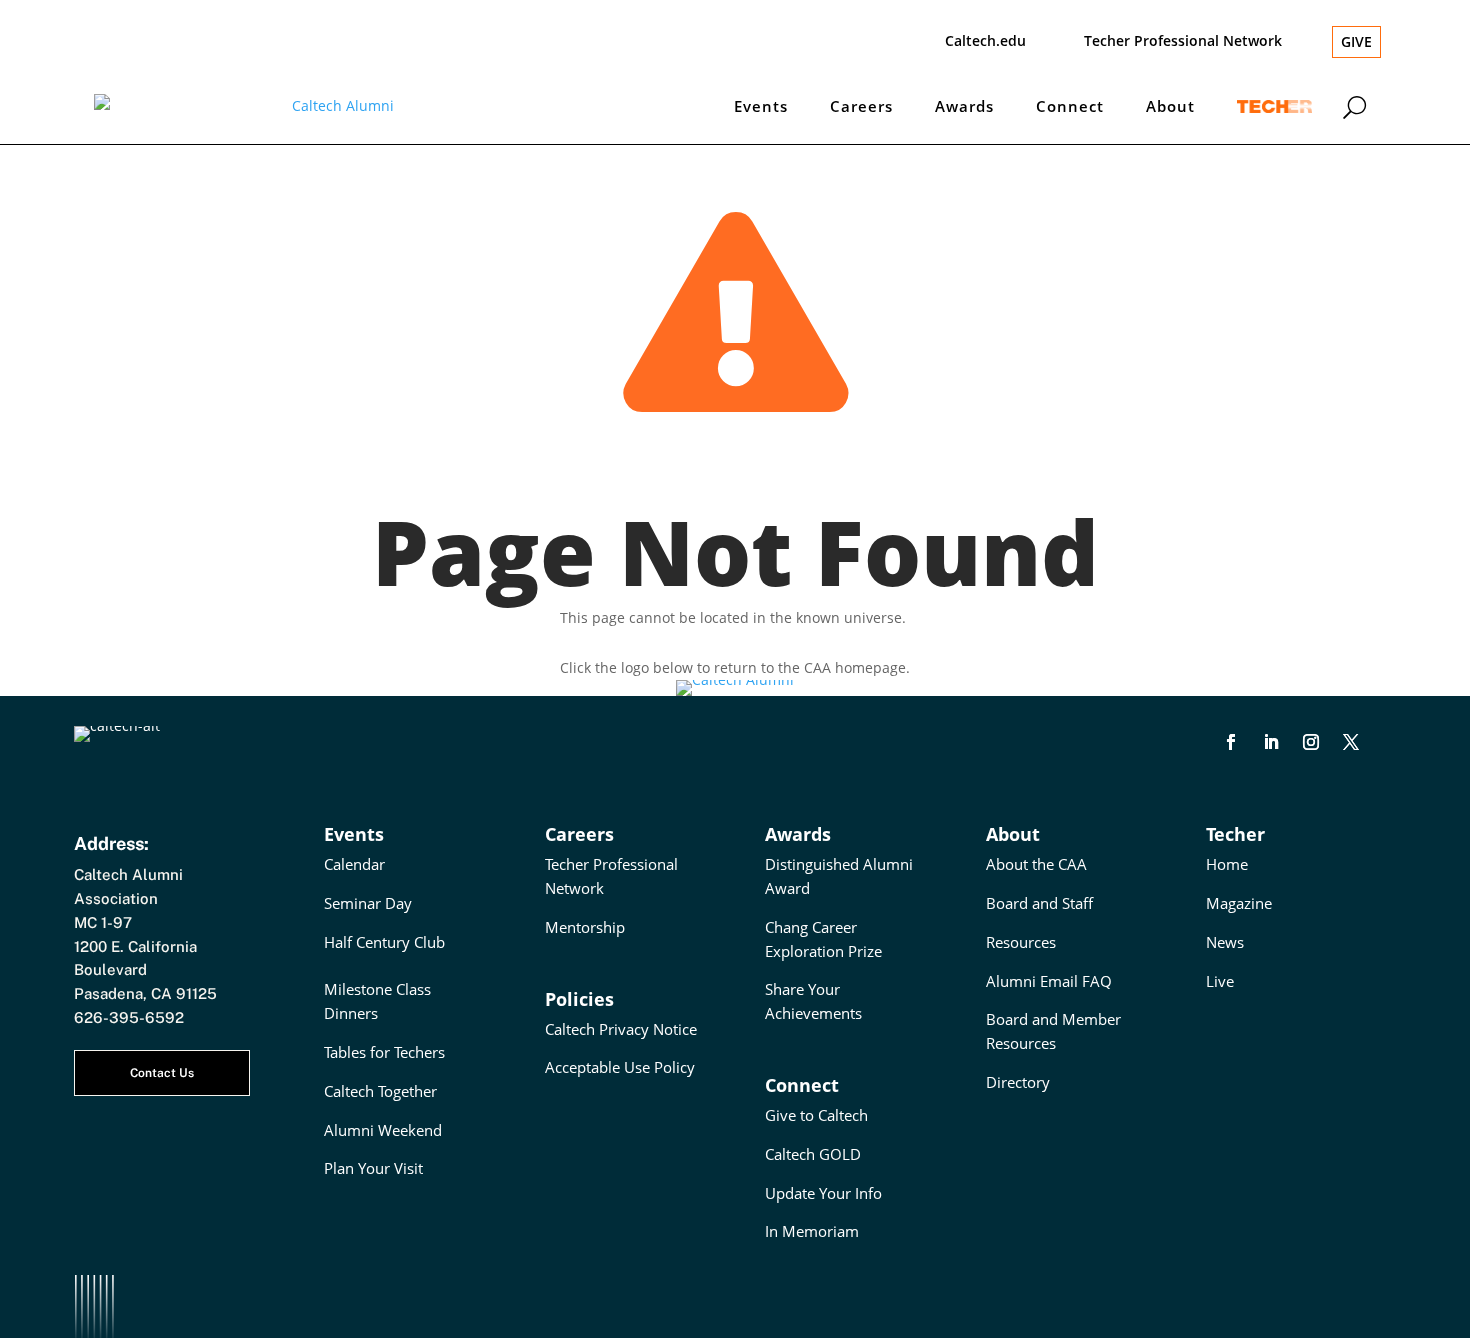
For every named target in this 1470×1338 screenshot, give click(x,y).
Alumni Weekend (383, 1130)
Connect (1070, 106)
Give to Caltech (816, 1115)
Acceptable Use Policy (620, 1067)
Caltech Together (380, 1091)
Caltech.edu (985, 40)
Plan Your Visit (373, 1168)
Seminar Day (368, 903)
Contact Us (162, 1073)
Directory (1018, 1082)
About (1170, 106)
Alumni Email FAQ (1049, 981)
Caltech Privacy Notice (621, 1029)
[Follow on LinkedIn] (1271, 742)
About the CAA (1036, 864)
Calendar (354, 864)
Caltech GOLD (813, 1154)
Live (1220, 981)
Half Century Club (384, 942)
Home (1227, 864)
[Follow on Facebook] (1231, 742)
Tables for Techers (384, 1052)
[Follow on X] (1351, 742)
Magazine (1239, 903)
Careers (861, 106)
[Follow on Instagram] (1311, 742)
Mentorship (585, 927)
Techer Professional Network (1183, 40)
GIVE (1356, 41)
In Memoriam (812, 1231)
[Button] (1354, 106)
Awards (964, 106)
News (1225, 942)
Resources (1021, 942)
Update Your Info (823, 1193)
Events (761, 106)
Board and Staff (1039, 903)
